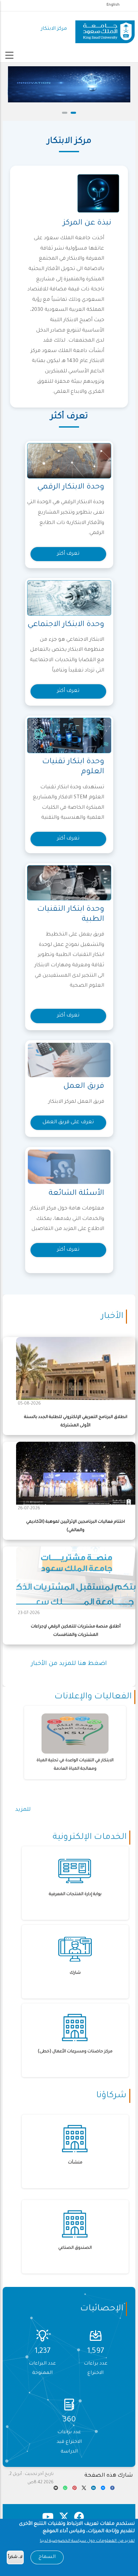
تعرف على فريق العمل (68, 1122)
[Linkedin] (93, 2490)
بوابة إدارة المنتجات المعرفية (75, 1894)
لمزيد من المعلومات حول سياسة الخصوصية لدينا (87, 2541)
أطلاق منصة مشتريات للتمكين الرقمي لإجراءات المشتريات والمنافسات (76, 1631)
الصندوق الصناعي (75, 2248)
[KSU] (105, 29)
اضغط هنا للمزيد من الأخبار (69, 1664)
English (113, 5)
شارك (75, 1973)
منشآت (75, 2163)
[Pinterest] (75, 2490)
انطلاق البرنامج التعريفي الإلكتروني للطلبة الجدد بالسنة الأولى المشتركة (76, 1422)
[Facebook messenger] (103, 2490)
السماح (47, 2557)
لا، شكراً (15, 2557)
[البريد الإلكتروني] (56, 2490)
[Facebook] (112, 2490)
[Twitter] (84, 2490)
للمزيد (23, 1810)
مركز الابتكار (54, 29)
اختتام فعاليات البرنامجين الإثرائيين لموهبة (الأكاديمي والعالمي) (76, 1526)
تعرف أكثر (68, 554)
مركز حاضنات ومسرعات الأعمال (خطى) (75, 2052)
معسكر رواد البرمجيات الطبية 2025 (76, 1761)
